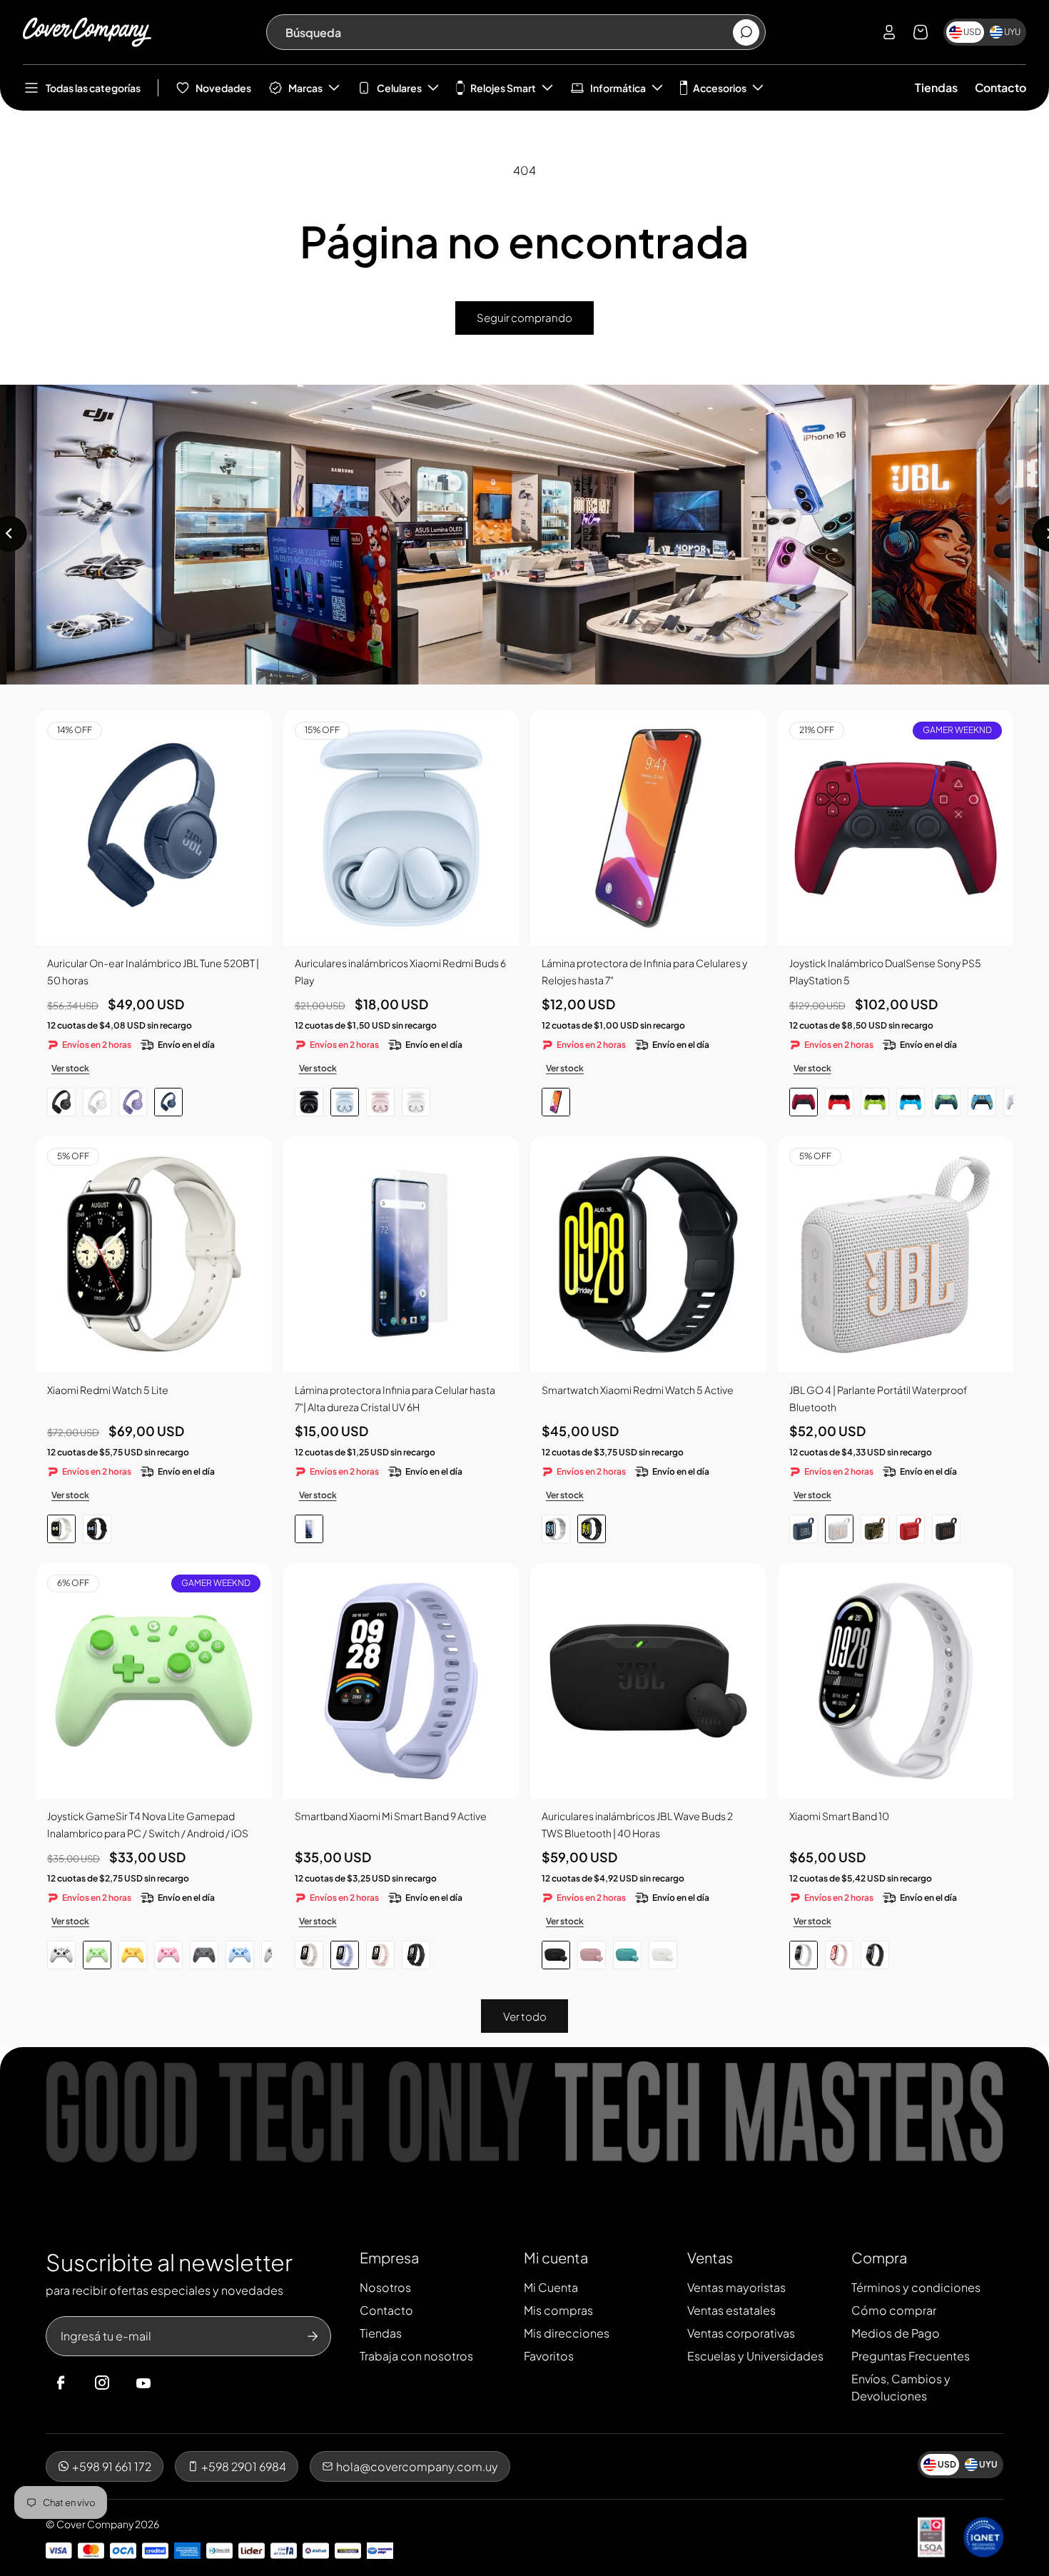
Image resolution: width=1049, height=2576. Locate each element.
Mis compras (558, 2310)
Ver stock (70, 1068)
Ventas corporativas (741, 2333)
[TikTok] (171, 2383)
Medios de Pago (896, 2333)
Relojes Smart (503, 88)
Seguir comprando (524, 317)
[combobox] (508, 32)
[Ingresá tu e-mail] (313, 2336)
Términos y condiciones (916, 2287)
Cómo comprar (894, 2310)
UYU (1012, 32)
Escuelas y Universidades (755, 2356)
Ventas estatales (731, 2310)
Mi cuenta (556, 2257)
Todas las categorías (93, 88)
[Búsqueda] (746, 32)
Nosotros (385, 2287)
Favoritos (549, 2356)
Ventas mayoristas (736, 2287)
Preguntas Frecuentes (911, 2356)
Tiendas (936, 87)
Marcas (305, 88)
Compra (879, 2257)
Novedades (223, 88)
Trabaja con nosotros (416, 2356)
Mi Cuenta (551, 2287)
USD (972, 32)
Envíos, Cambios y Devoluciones (901, 2387)
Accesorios (720, 88)
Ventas (710, 2257)
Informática (618, 88)
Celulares (399, 88)
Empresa (389, 2257)
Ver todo (525, 2016)
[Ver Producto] (648, 828)
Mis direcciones (567, 2333)
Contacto (1000, 87)
